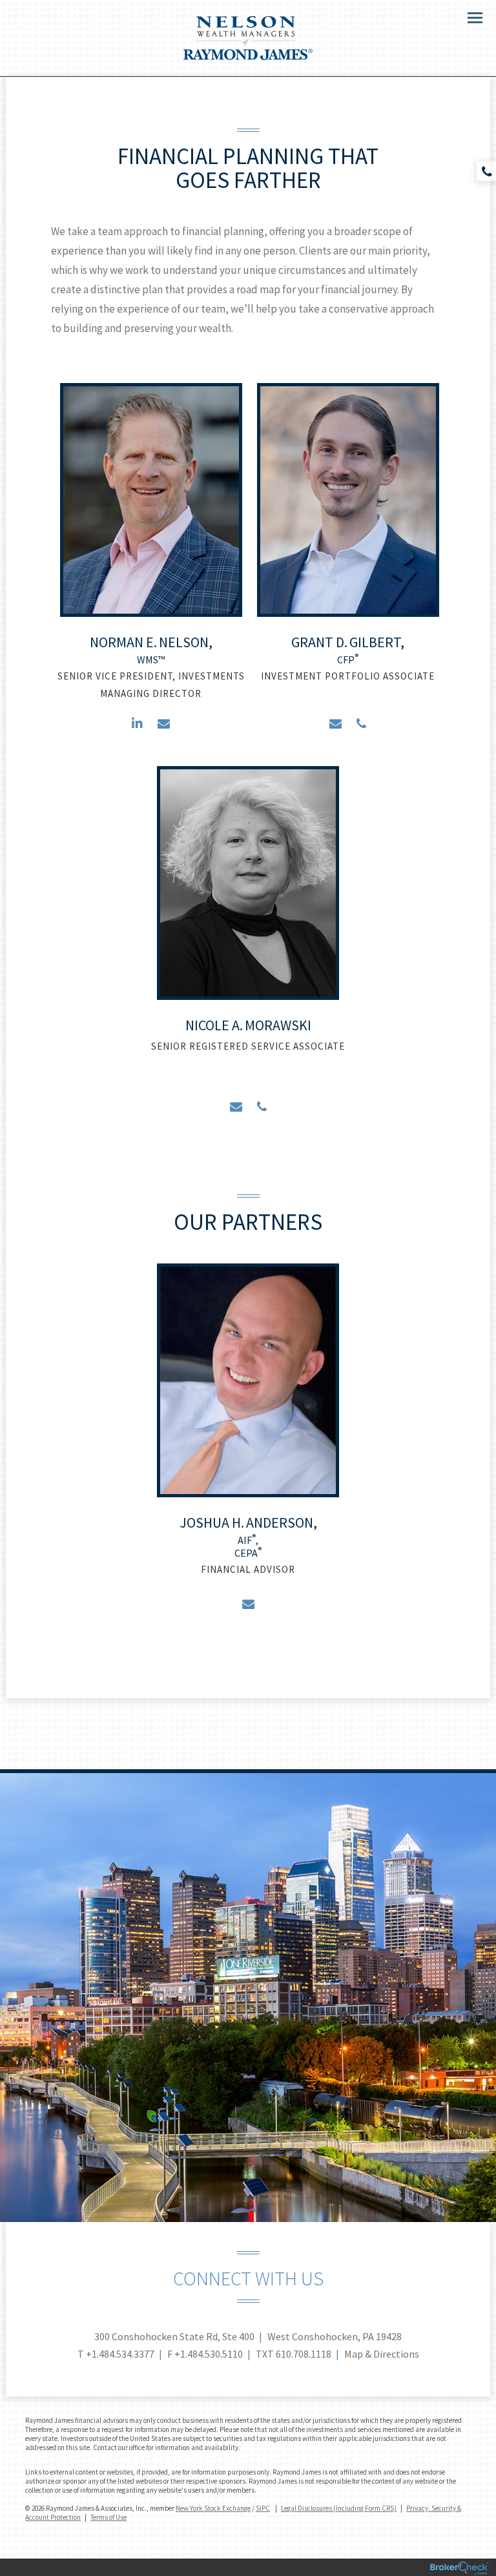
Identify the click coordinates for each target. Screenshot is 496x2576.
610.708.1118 (304, 2354)
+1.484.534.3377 (120, 2354)
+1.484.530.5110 (209, 2354)
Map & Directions (382, 2354)
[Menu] (468, 17)
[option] (151, 565)
